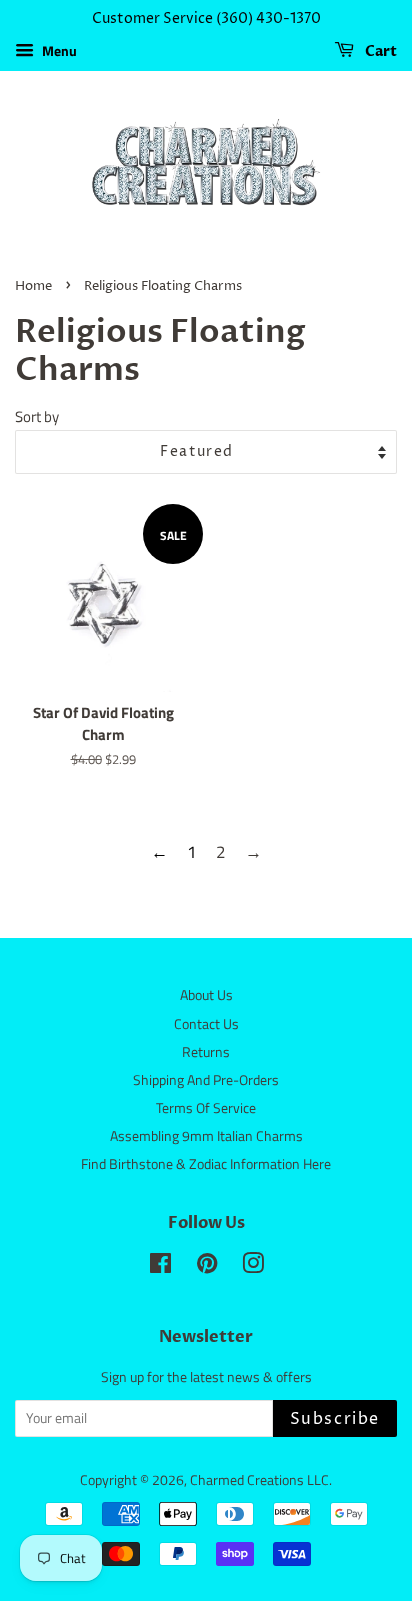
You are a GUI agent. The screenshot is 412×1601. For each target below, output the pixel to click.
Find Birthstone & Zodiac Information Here (206, 1164)
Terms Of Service (206, 1108)
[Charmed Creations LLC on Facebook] (160, 1267)
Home (33, 286)
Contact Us (206, 1024)
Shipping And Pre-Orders (206, 1080)
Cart (379, 51)
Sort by (37, 416)
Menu (58, 50)
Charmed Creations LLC (259, 1480)
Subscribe (335, 1419)
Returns (206, 1052)
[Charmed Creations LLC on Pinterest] (207, 1267)
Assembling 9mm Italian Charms (206, 1136)
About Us (206, 995)
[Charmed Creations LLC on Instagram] (253, 1267)
